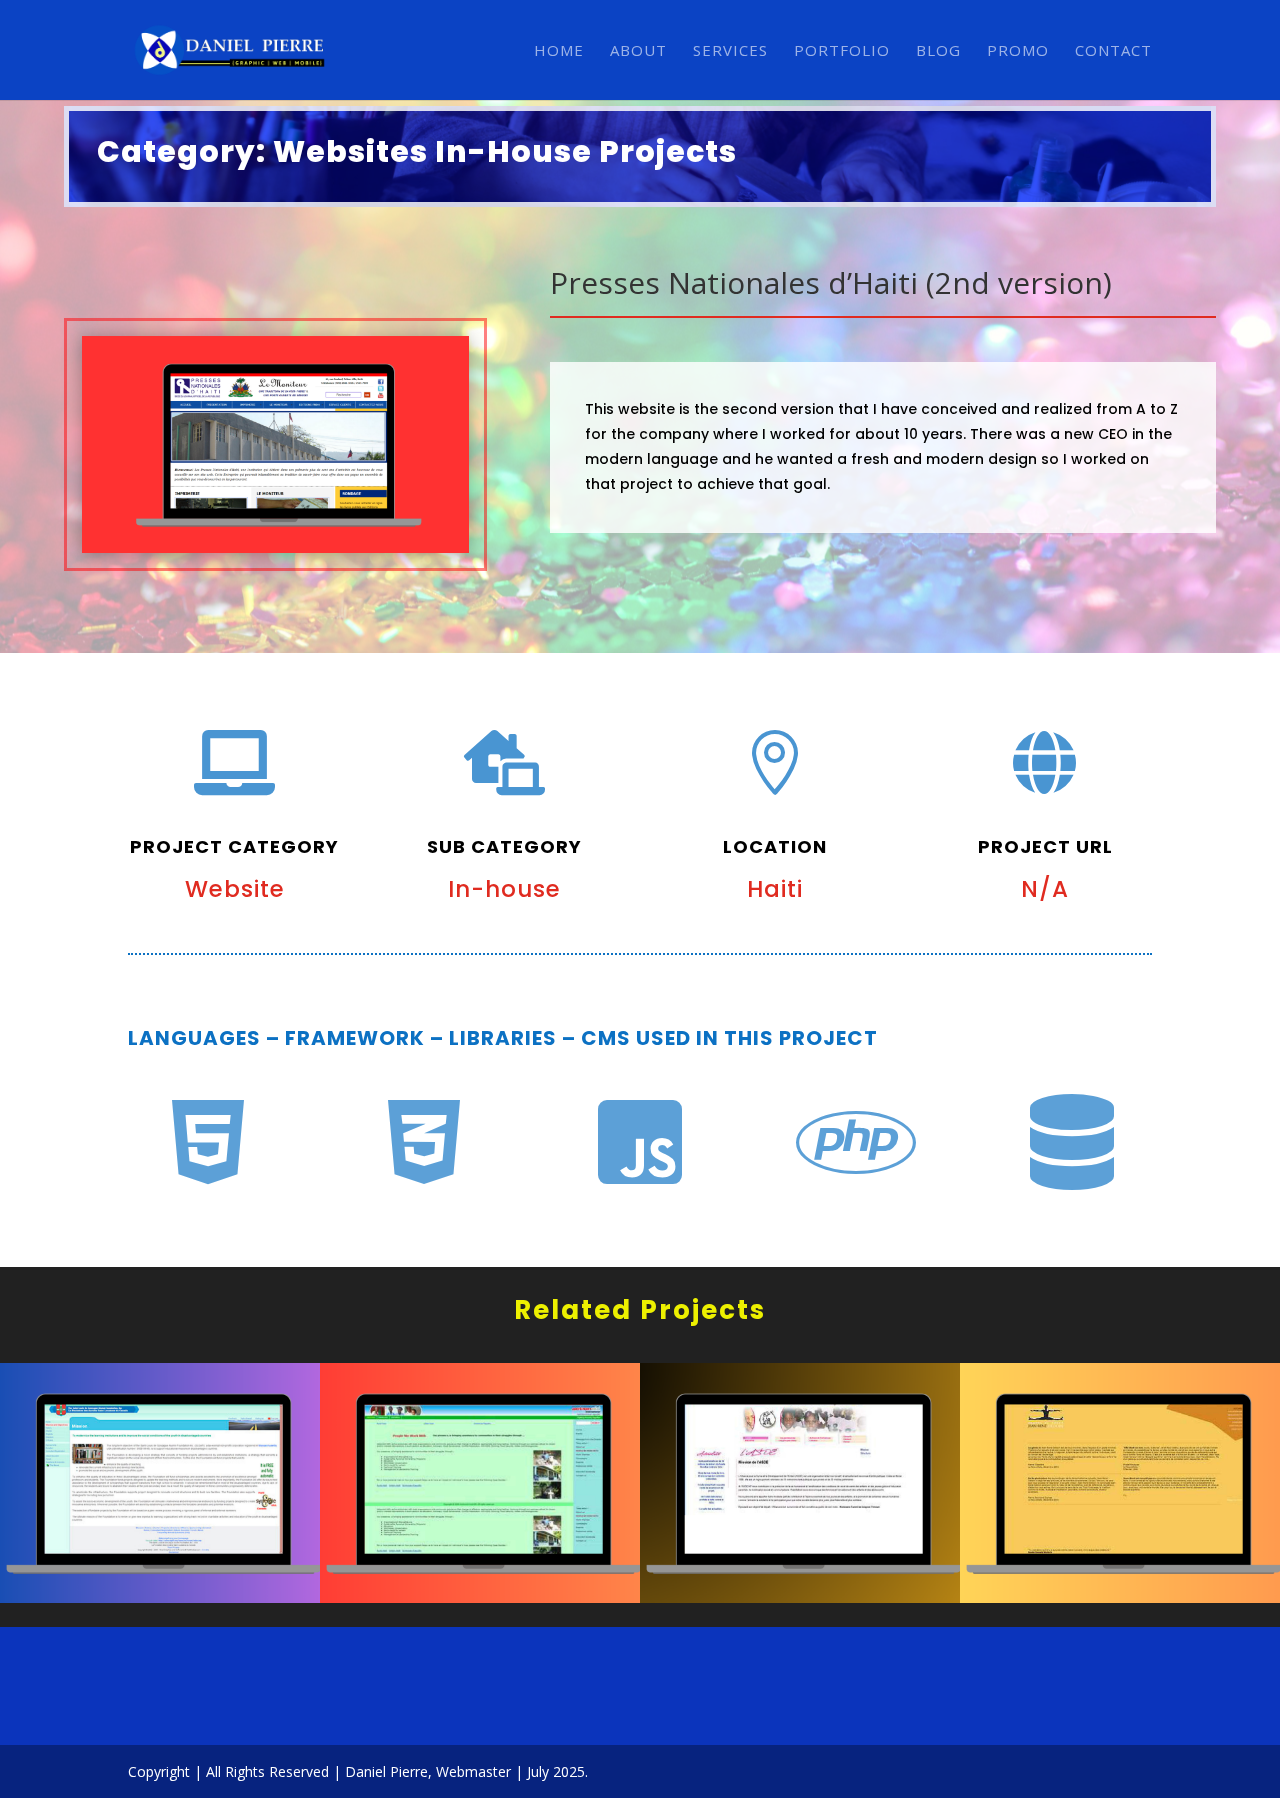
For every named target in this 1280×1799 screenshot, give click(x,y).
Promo (1018, 51)
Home (559, 51)
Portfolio (842, 51)
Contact (1113, 51)
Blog (938, 51)
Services (730, 51)
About (638, 51)
